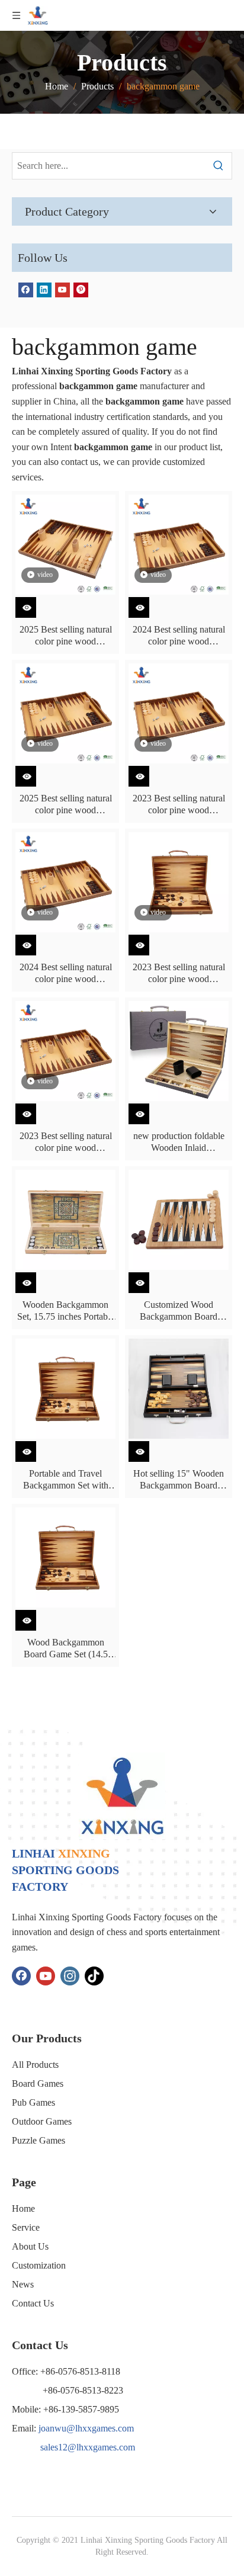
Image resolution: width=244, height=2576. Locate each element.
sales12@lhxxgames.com (88, 2447)
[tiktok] (94, 1976)
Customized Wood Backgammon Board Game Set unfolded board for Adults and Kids (179, 1311)
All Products (35, 2065)
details (33, 604)
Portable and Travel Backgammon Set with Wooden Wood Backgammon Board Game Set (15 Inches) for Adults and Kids (65, 1480)
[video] (65, 543)
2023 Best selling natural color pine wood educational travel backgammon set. (179, 973)
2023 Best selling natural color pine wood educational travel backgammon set (179, 805)
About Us (30, 2246)
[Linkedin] (44, 289)
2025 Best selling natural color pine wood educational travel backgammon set (66, 636)
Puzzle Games (38, 2140)
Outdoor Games (42, 2121)
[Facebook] (26, 289)
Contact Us (33, 2303)
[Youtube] (62, 289)
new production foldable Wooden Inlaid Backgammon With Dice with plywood (179, 1142)
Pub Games (33, 2102)
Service (26, 2227)
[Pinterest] (81, 289)
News (23, 2284)
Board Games (38, 2083)
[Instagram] (70, 1976)
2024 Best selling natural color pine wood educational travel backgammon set (179, 636)
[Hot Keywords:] (219, 166)
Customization (39, 2265)
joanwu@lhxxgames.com (86, 2428)
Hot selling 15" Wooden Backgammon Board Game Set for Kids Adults (179, 1480)
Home (23, 2208)
